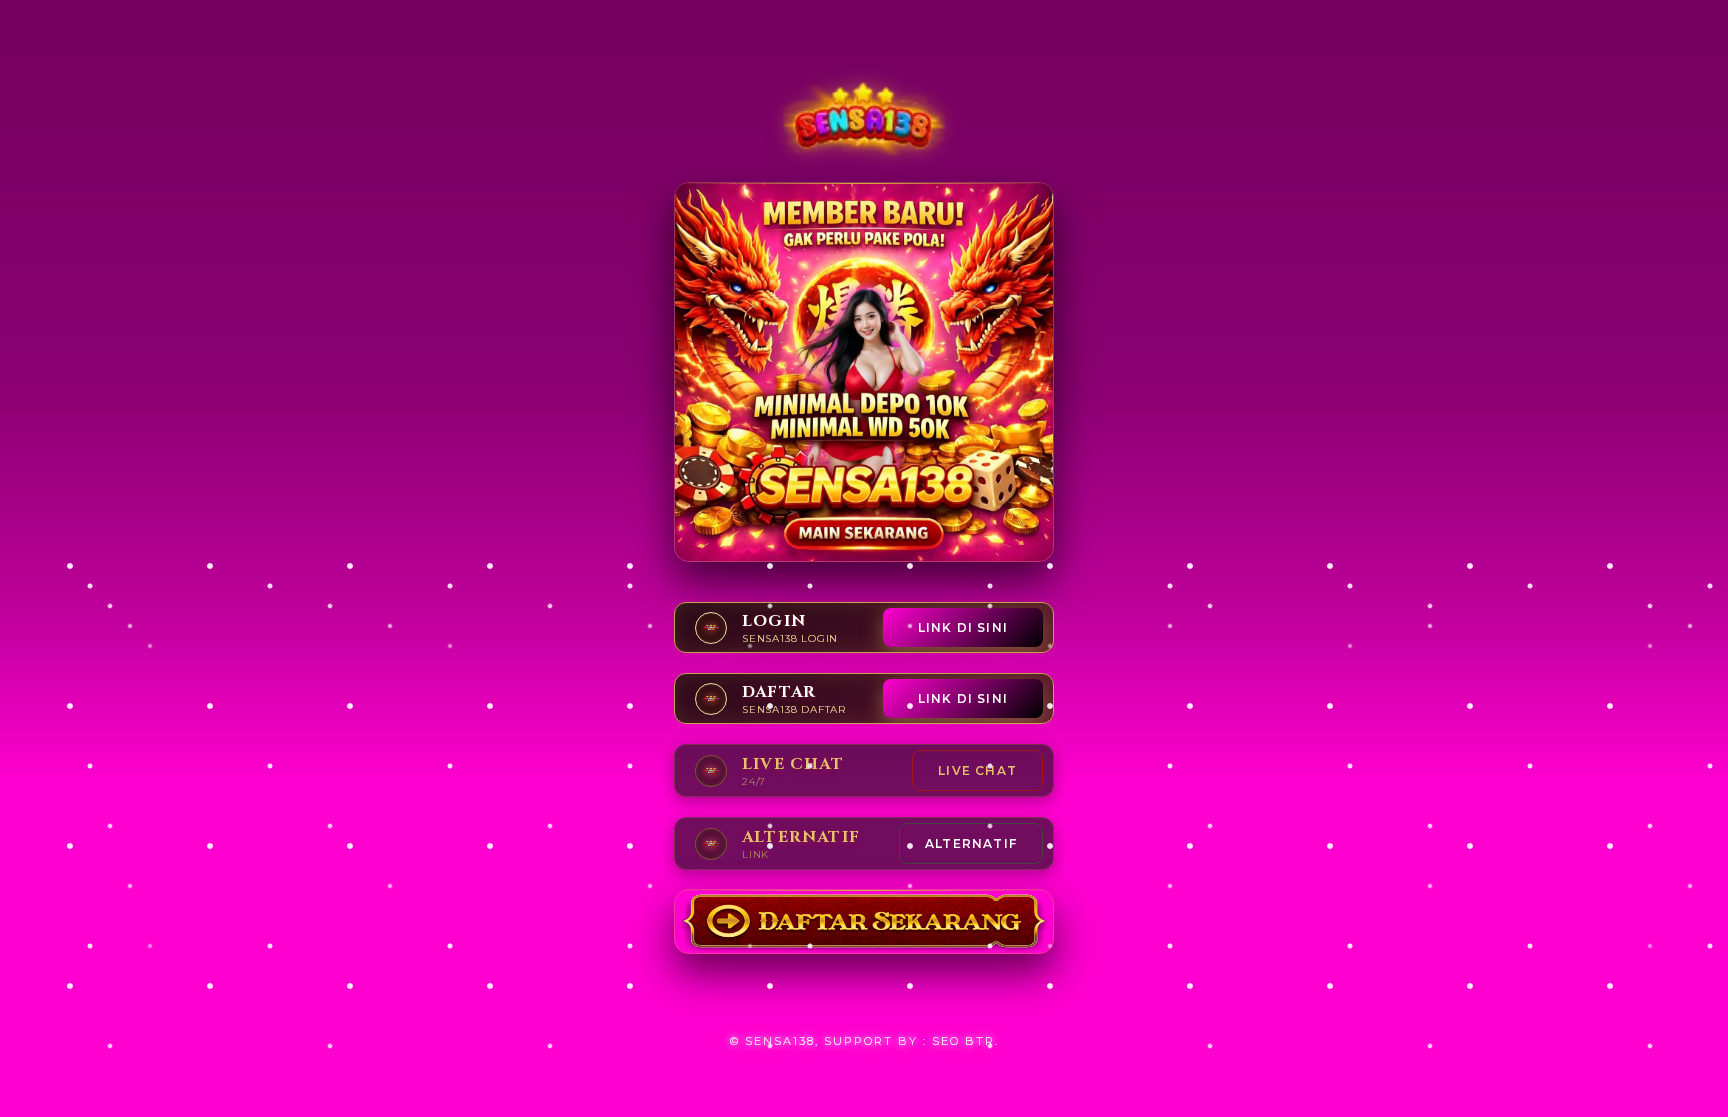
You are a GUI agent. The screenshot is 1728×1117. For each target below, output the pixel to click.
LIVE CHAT (977, 770)
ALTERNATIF (971, 843)
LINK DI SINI (963, 627)
